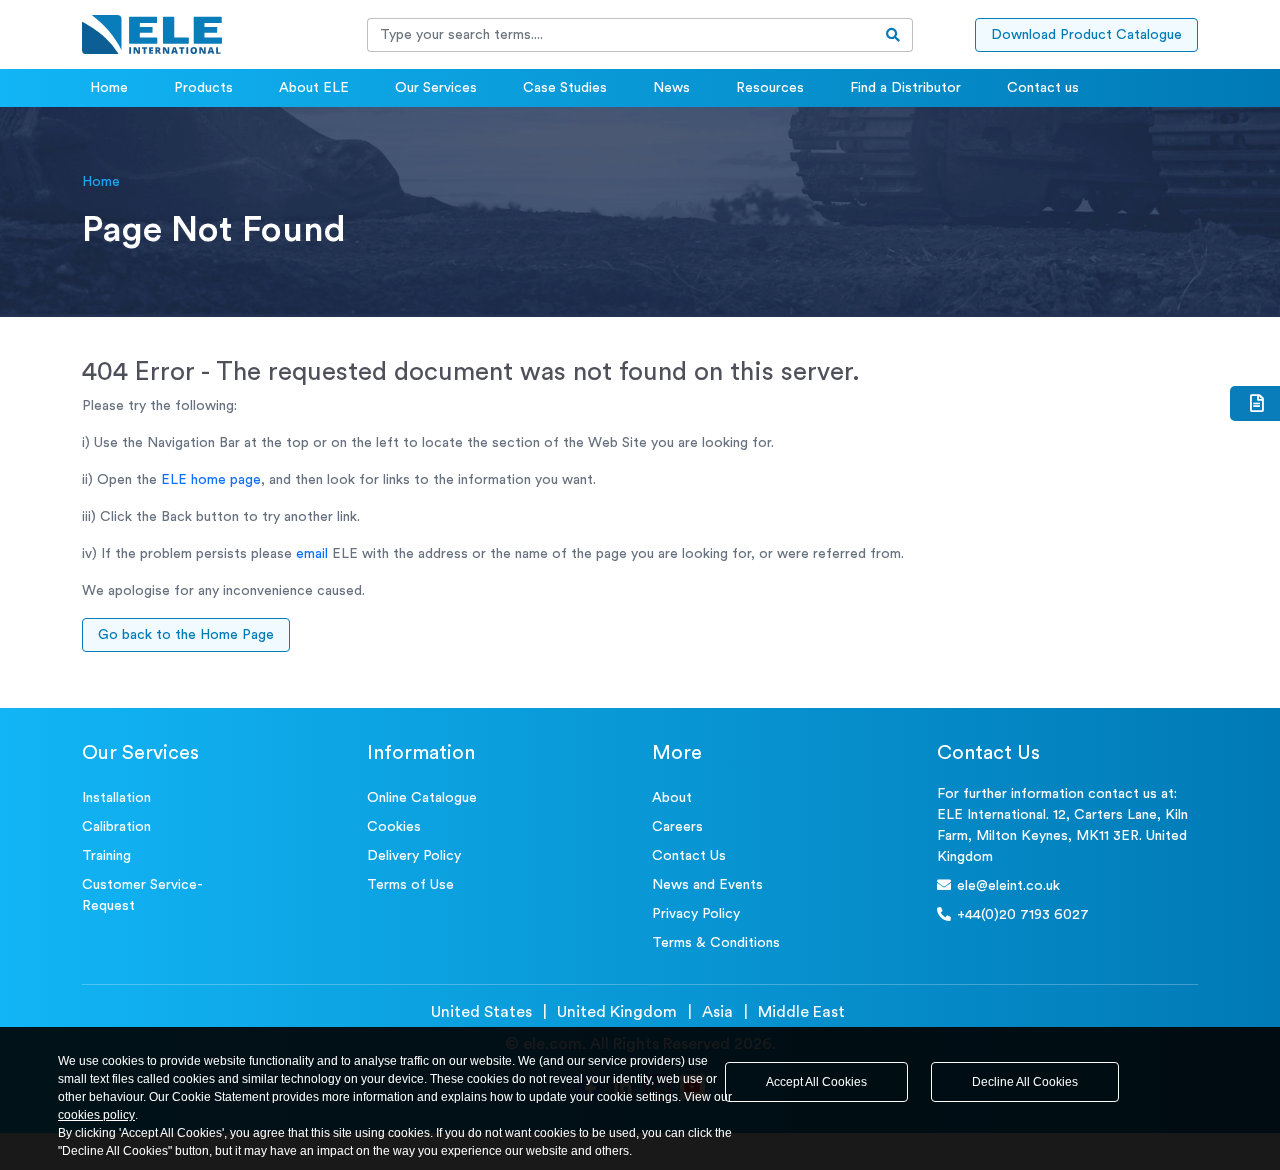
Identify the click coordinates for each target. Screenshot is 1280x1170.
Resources (770, 88)
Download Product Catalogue (1086, 35)
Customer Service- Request (142, 895)
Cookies (394, 827)
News (671, 88)
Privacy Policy (696, 914)
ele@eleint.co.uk (1008, 886)
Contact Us (689, 856)
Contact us (1043, 88)
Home (109, 88)
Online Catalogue (422, 798)
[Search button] (893, 35)
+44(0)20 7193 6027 (1023, 915)
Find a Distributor (905, 88)
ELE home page (211, 480)
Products (203, 88)
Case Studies (565, 88)
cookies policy (96, 1115)
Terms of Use (410, 885)
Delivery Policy (414, 856)
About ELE (314, 88)
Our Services (436, 88)
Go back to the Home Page (186, 635)
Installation (116, 798)
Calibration (116, 827)
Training (106, 856)
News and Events (707, 885)
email (312, 554)
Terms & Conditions (716, 943)
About (672, 798)
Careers (677, 827)
